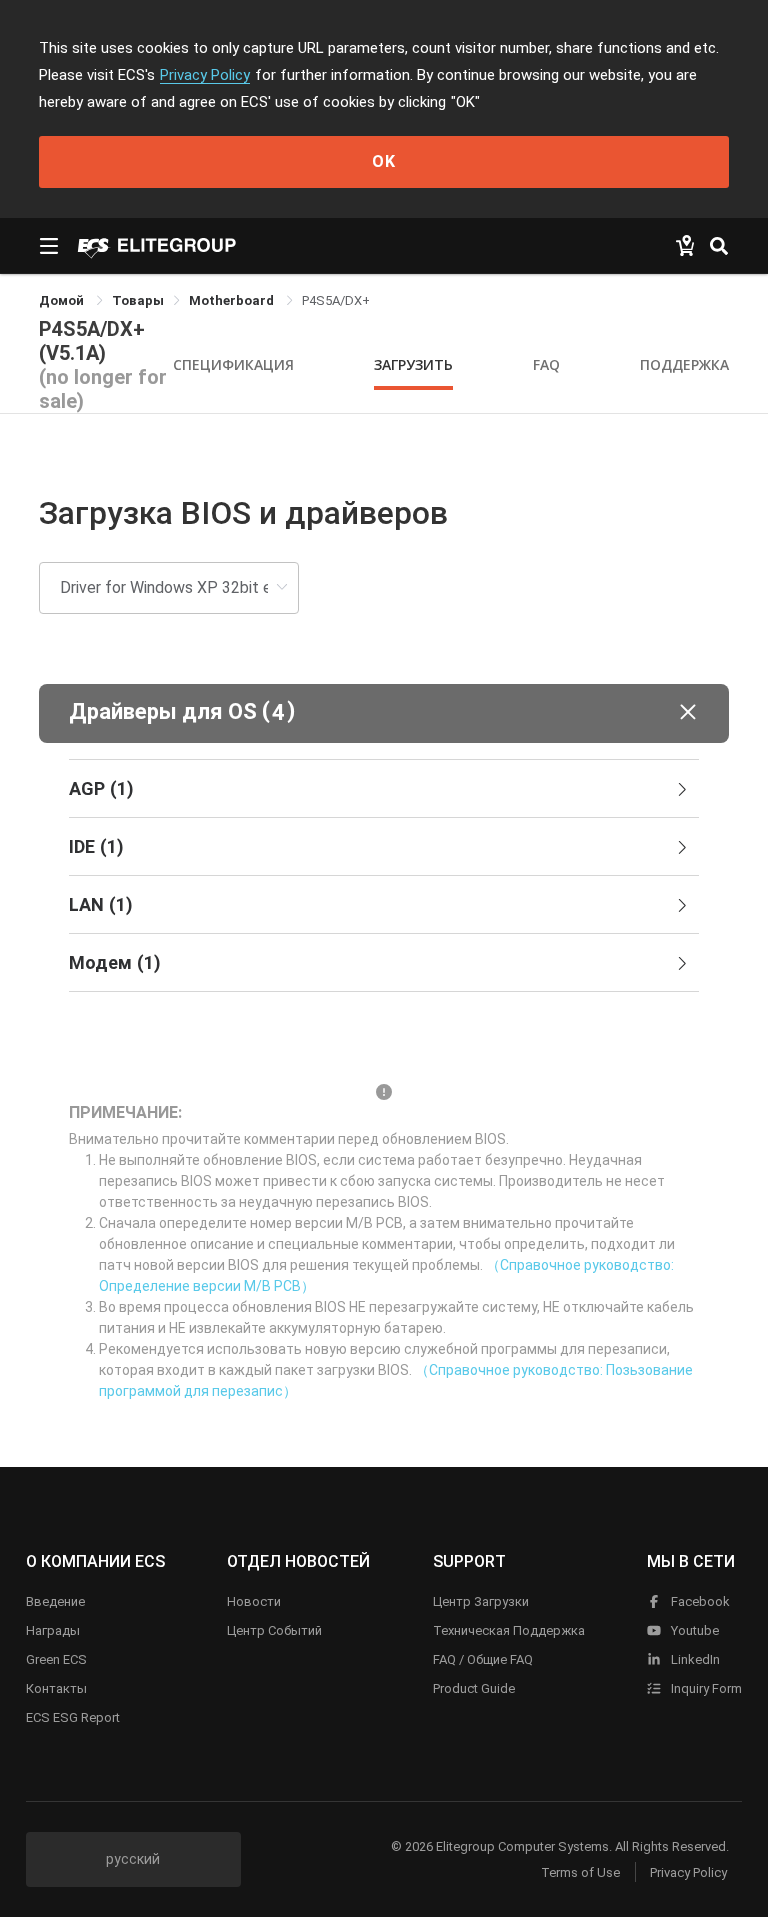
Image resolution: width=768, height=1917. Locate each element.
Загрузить (413, 364)
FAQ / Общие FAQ (483, 1659)
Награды (53, 1630)
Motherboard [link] (233, 300)
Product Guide (474, 1688)
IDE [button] (96, 846)
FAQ (546, 364)
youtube (693, 1630)
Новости (254, 1601)
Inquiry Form (705, 1688)
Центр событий (274, 1630)
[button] (384, 713)
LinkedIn (694, 1659)
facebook (699, 1601)
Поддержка (684, 364)
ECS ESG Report (73, 1717)
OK (384, 161)
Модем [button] (115, 962)
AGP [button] (101, 788)
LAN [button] (101, 904)
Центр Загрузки (481, 1601)
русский (133, 1859)
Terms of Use (580, 1872)
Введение (55, 1601)
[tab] (384, 789)
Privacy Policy (205, 75)
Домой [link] (63, 300)
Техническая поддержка (509, 1630)
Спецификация (233, 364)
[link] (138, 300)
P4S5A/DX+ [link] (336, 300)
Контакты (56, 1688)
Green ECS (56, 1659)
